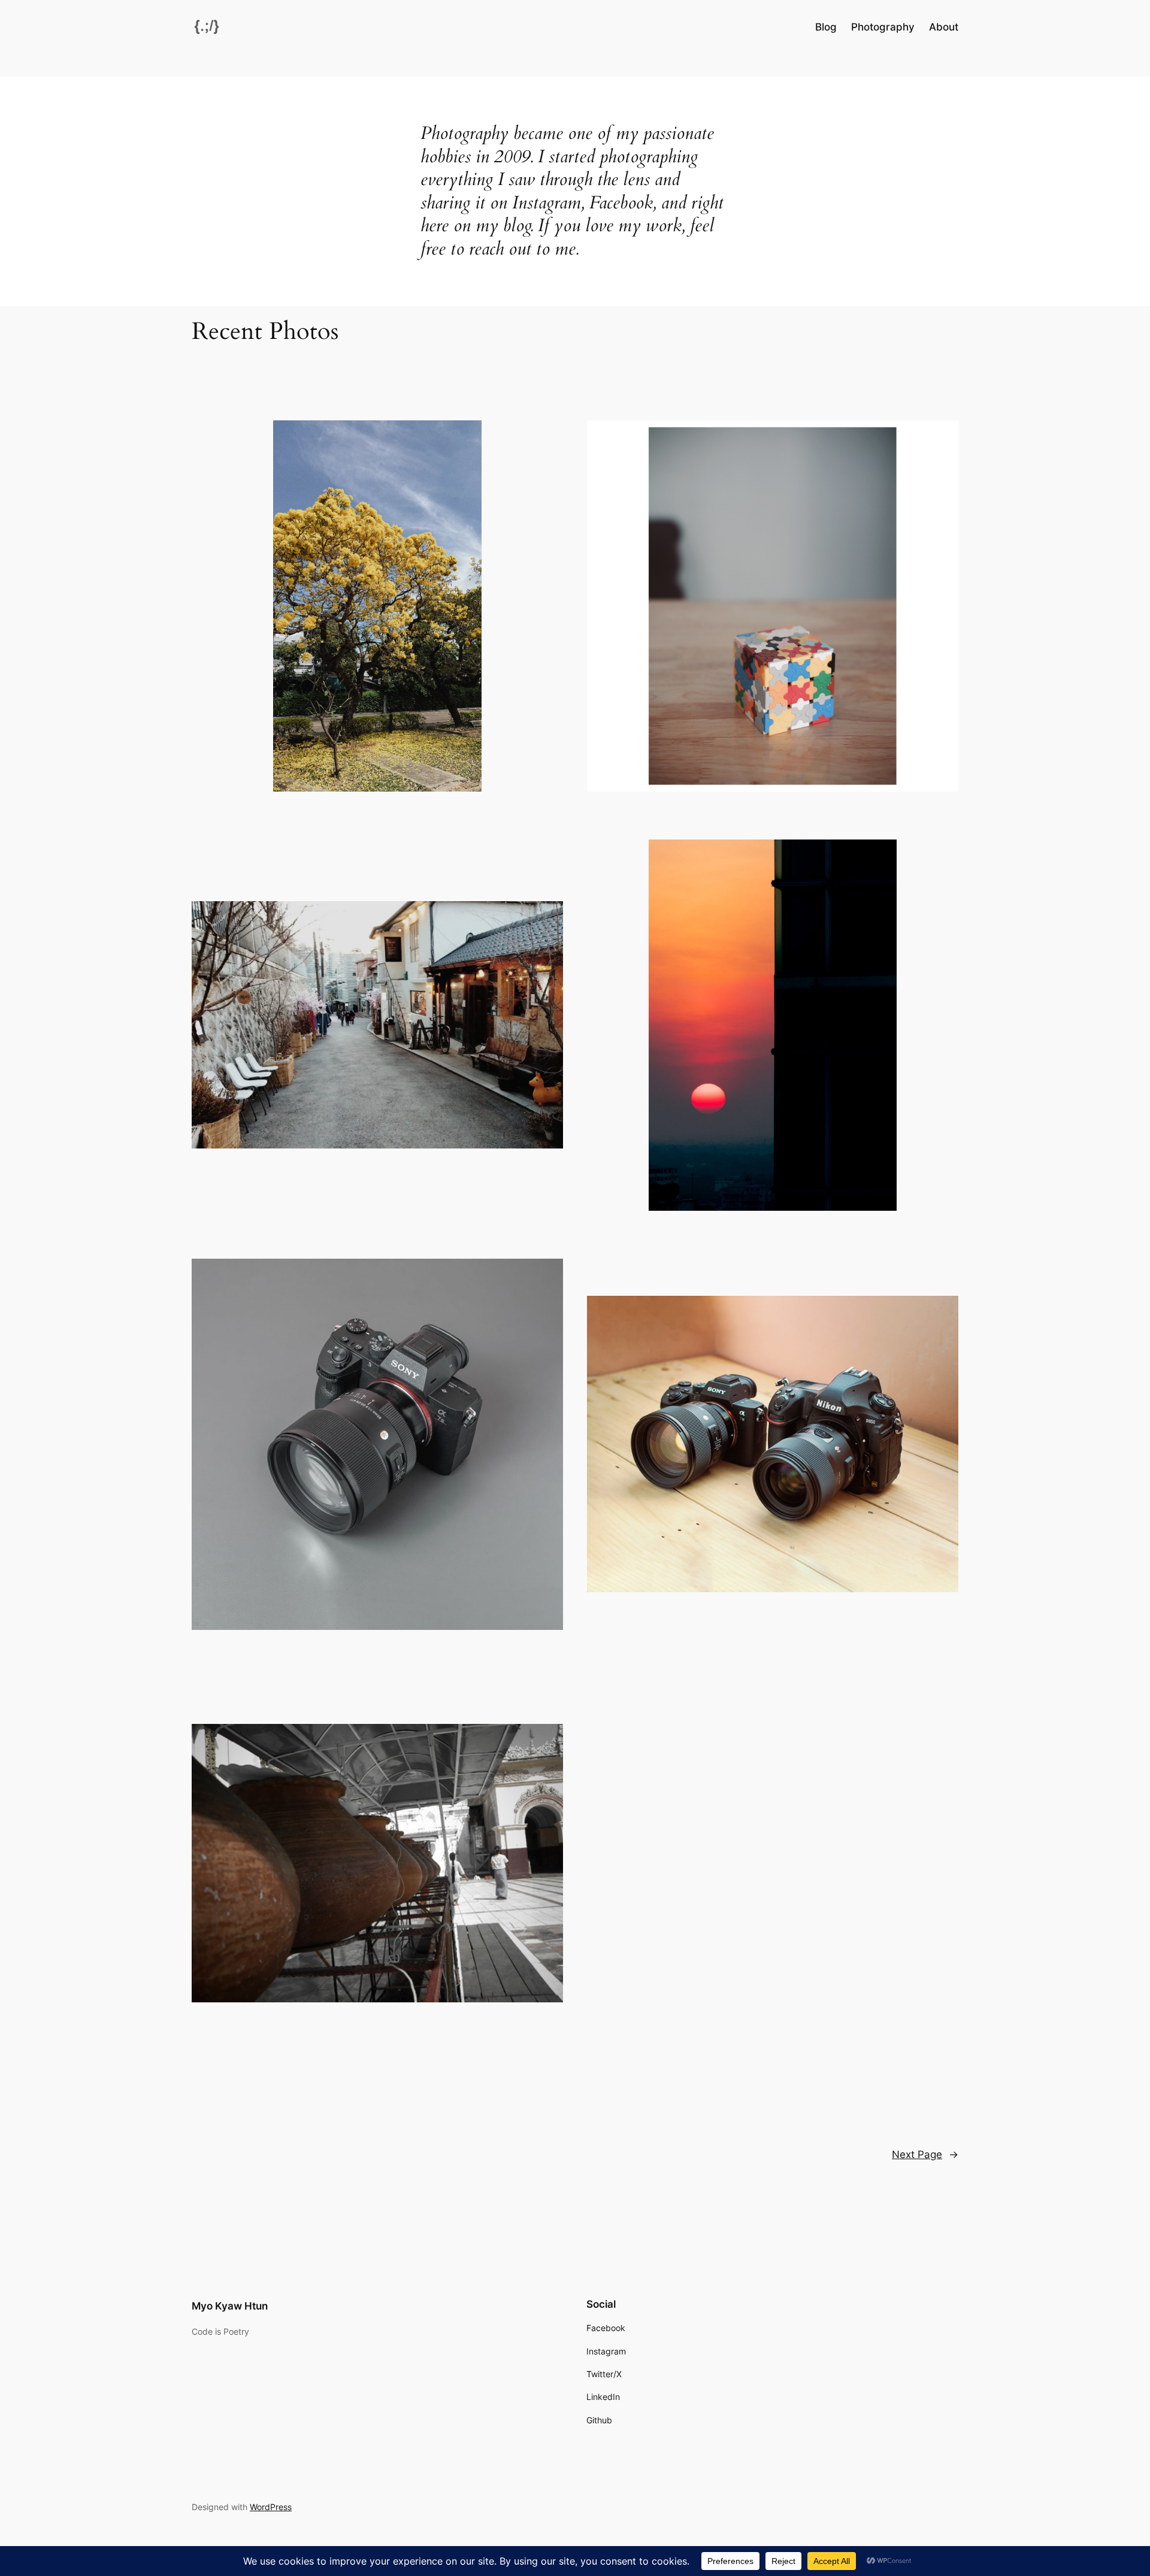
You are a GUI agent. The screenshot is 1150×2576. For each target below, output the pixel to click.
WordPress (271, 2507)
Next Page (925, 2154)
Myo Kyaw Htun (230, 2306)
